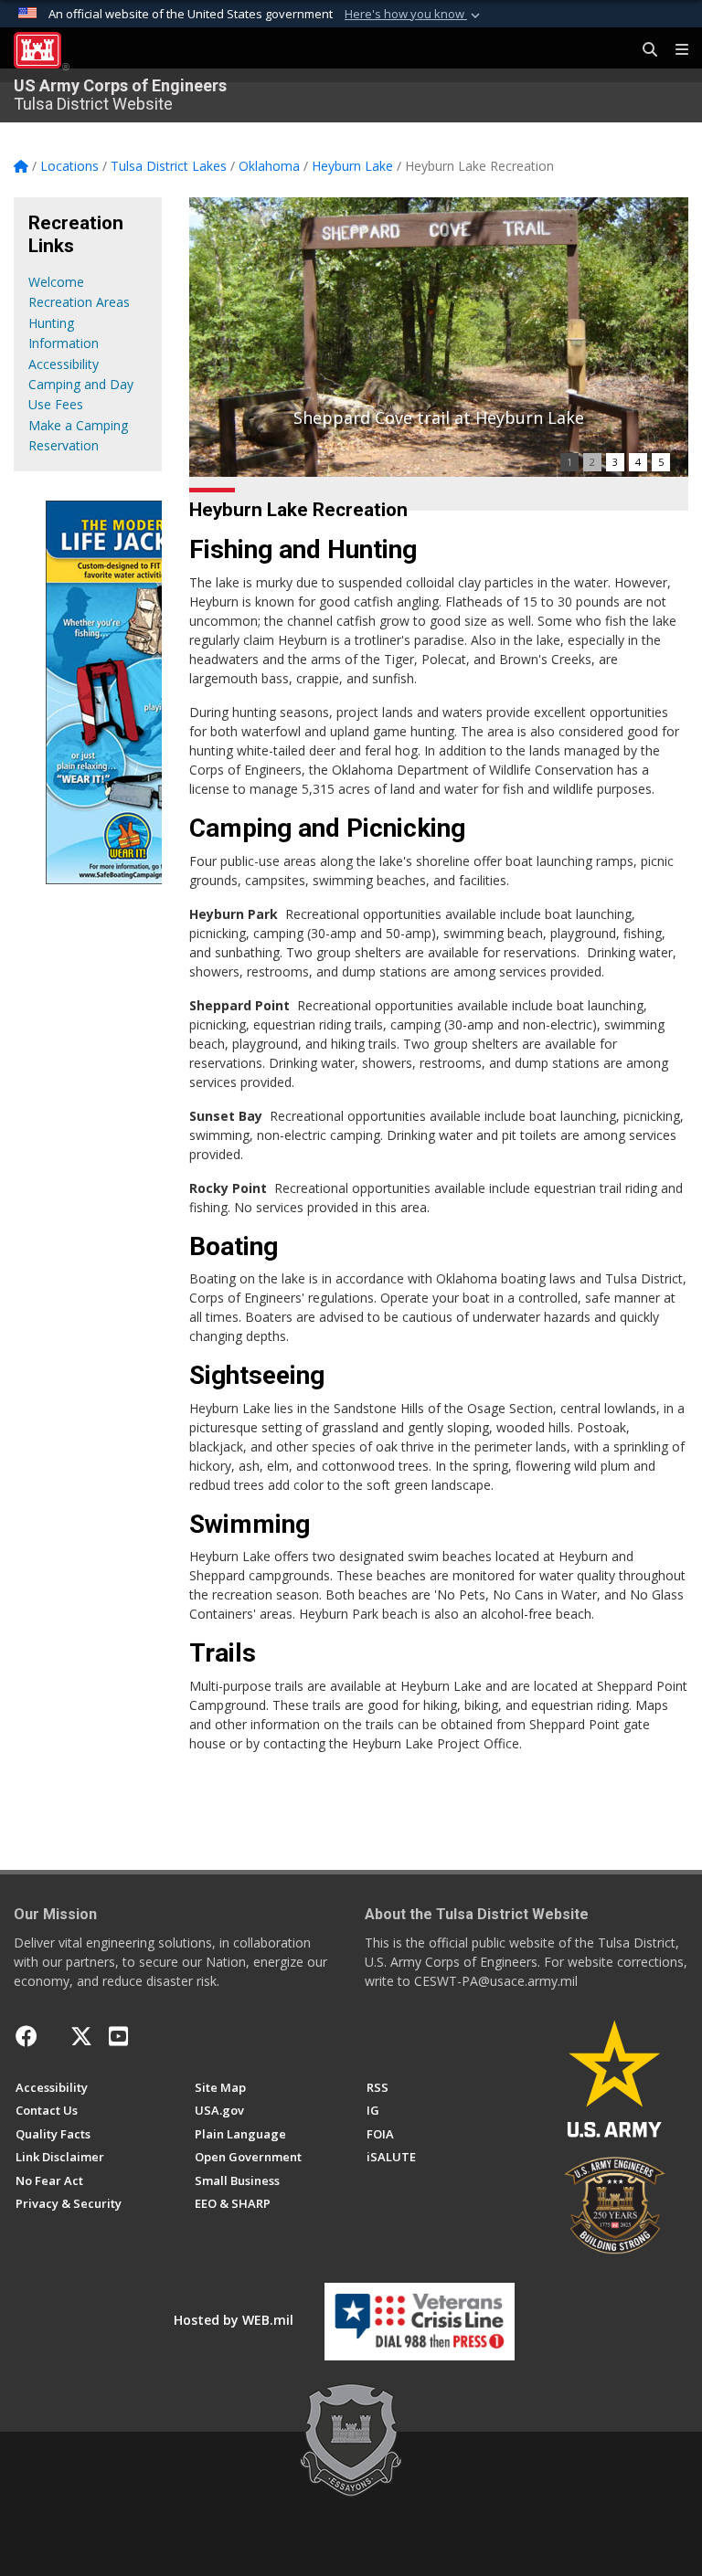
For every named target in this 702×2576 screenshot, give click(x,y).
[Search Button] (643, 50)
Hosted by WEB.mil (234, 2320)
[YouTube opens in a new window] (118, 2036)
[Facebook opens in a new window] (27, 2036)
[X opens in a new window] (81, 2036)
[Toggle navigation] (675, 50)
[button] (414, 15)
